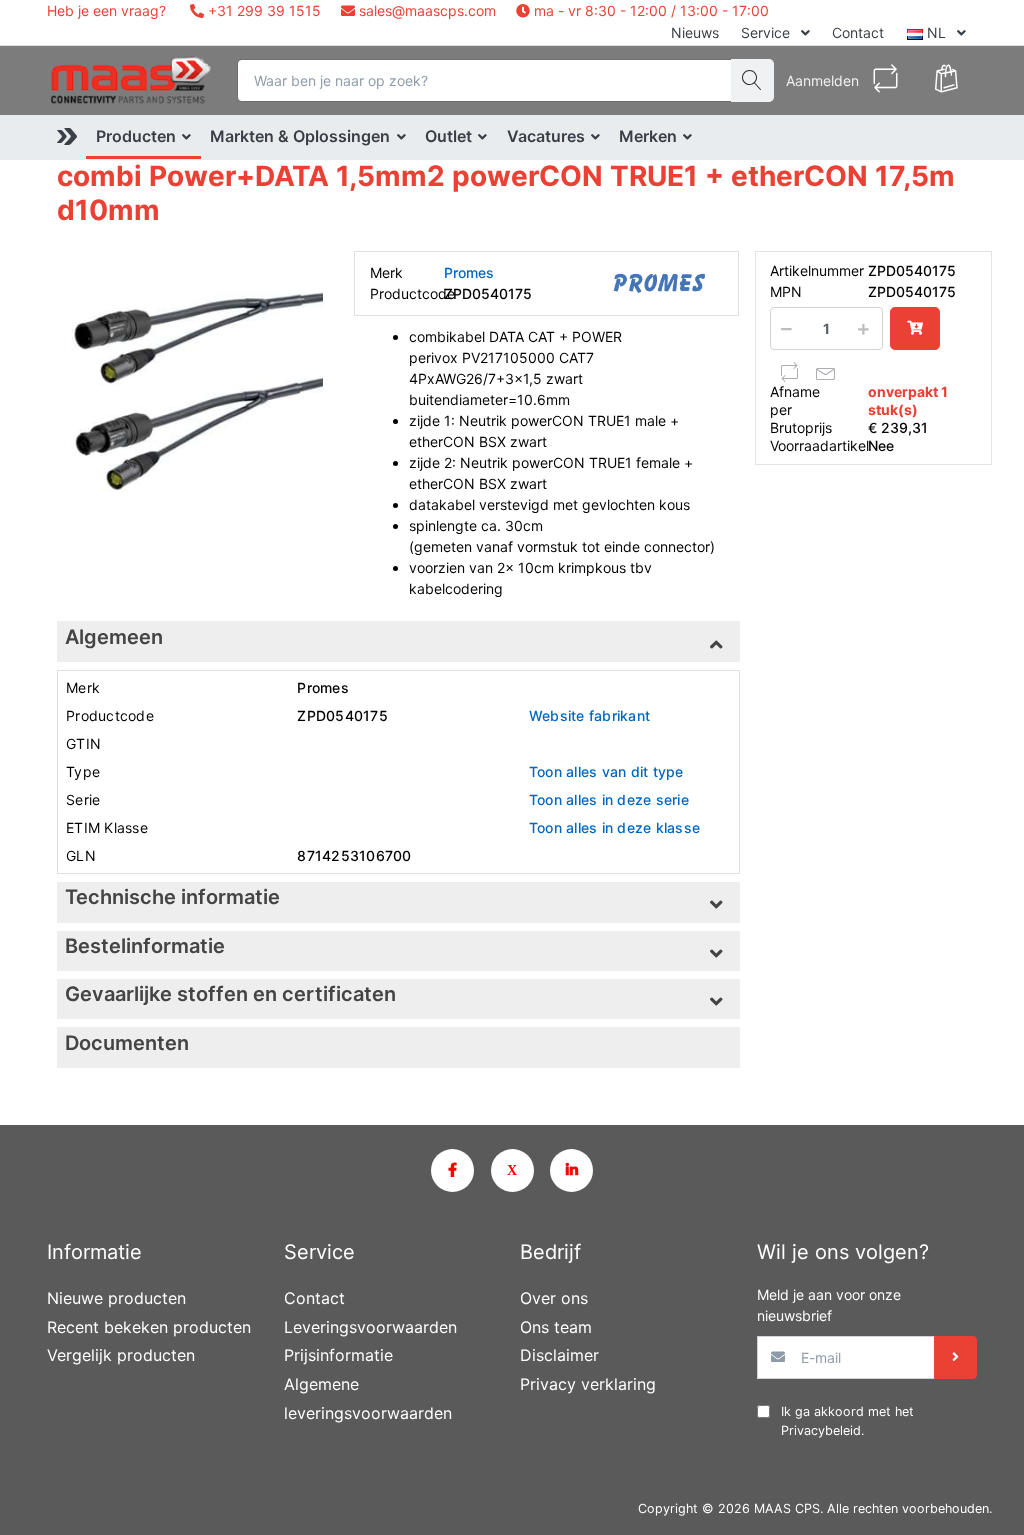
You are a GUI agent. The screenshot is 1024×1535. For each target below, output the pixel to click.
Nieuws (695, 32)
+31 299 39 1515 (262, 10)
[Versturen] (955, 1357)
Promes (469, 272)
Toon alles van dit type (606, 771)
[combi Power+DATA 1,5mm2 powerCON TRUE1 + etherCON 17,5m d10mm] (190, 384)
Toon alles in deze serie (609, 799)
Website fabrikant (589, 715)
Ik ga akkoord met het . (847, 1421)
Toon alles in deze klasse (614, 827)
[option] (190, 384)
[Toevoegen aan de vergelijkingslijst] (790, 372)
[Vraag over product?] (826, 372)
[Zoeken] (752, 80)
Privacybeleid (821, 1430)
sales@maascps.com (427, 10)
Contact (858, 32)
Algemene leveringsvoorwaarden (368, 1398)
